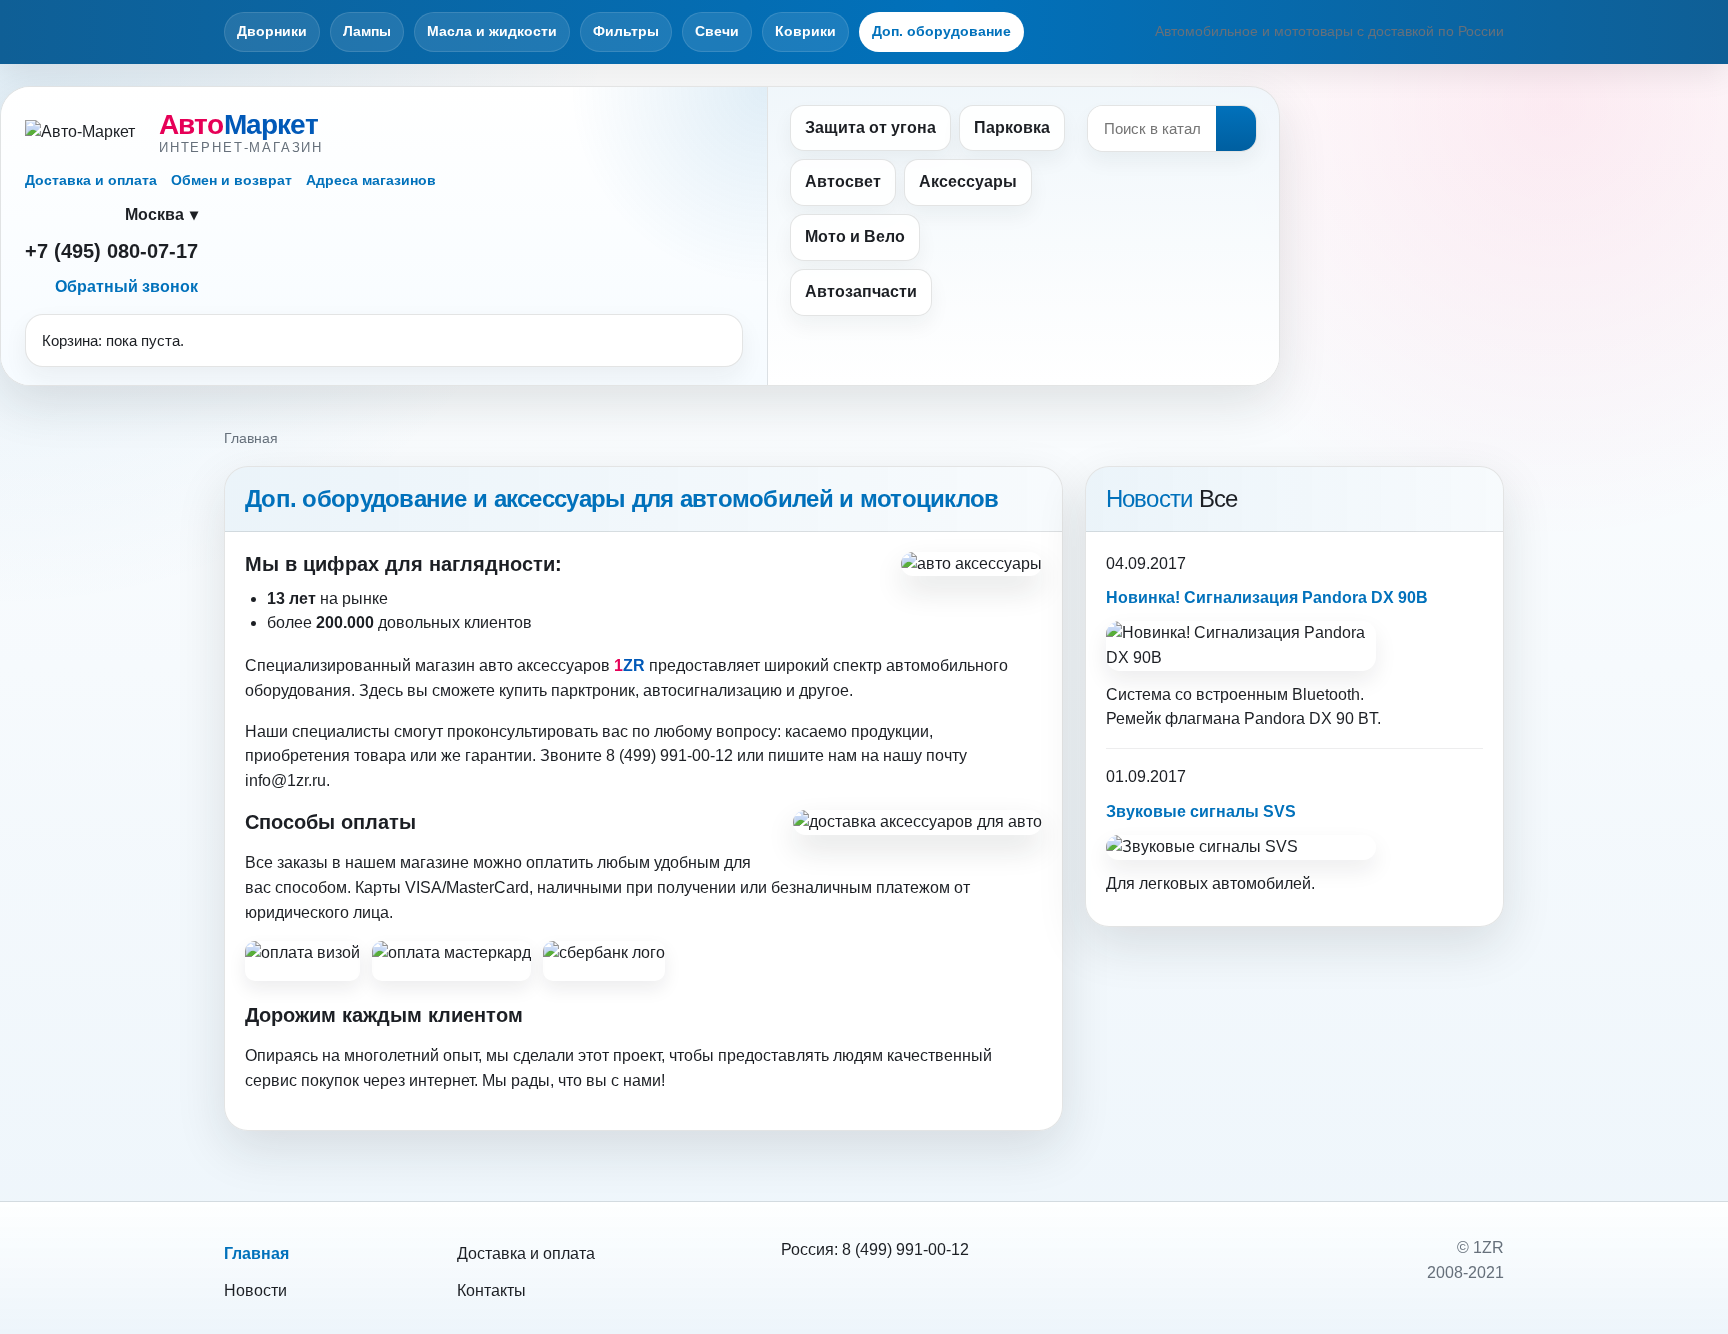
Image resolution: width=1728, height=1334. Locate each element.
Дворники (272, 31)
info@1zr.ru (285, 780)
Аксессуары (968, 181)
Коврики (805, 31)
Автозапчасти (861, 291)
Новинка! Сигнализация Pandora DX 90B (1267, 597)
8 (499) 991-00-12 (905, 1249)
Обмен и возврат (231, 180)
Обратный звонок (126, 286)
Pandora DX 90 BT (1310, 718)
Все (1218, 498)
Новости (255, 1290)
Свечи (717, 31)
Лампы (367, 31)
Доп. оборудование (941, 31)
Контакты (491, 1290)
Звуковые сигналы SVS (1201, 811)
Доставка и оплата (91, 180)
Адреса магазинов (371, 180)
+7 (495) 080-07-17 (111, 251)
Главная (256, 1253)
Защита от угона (870, 127)
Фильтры (626, 31)
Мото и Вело (855, 236)
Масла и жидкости (492, 31)
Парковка (1012, 127)
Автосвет (843, 181)
